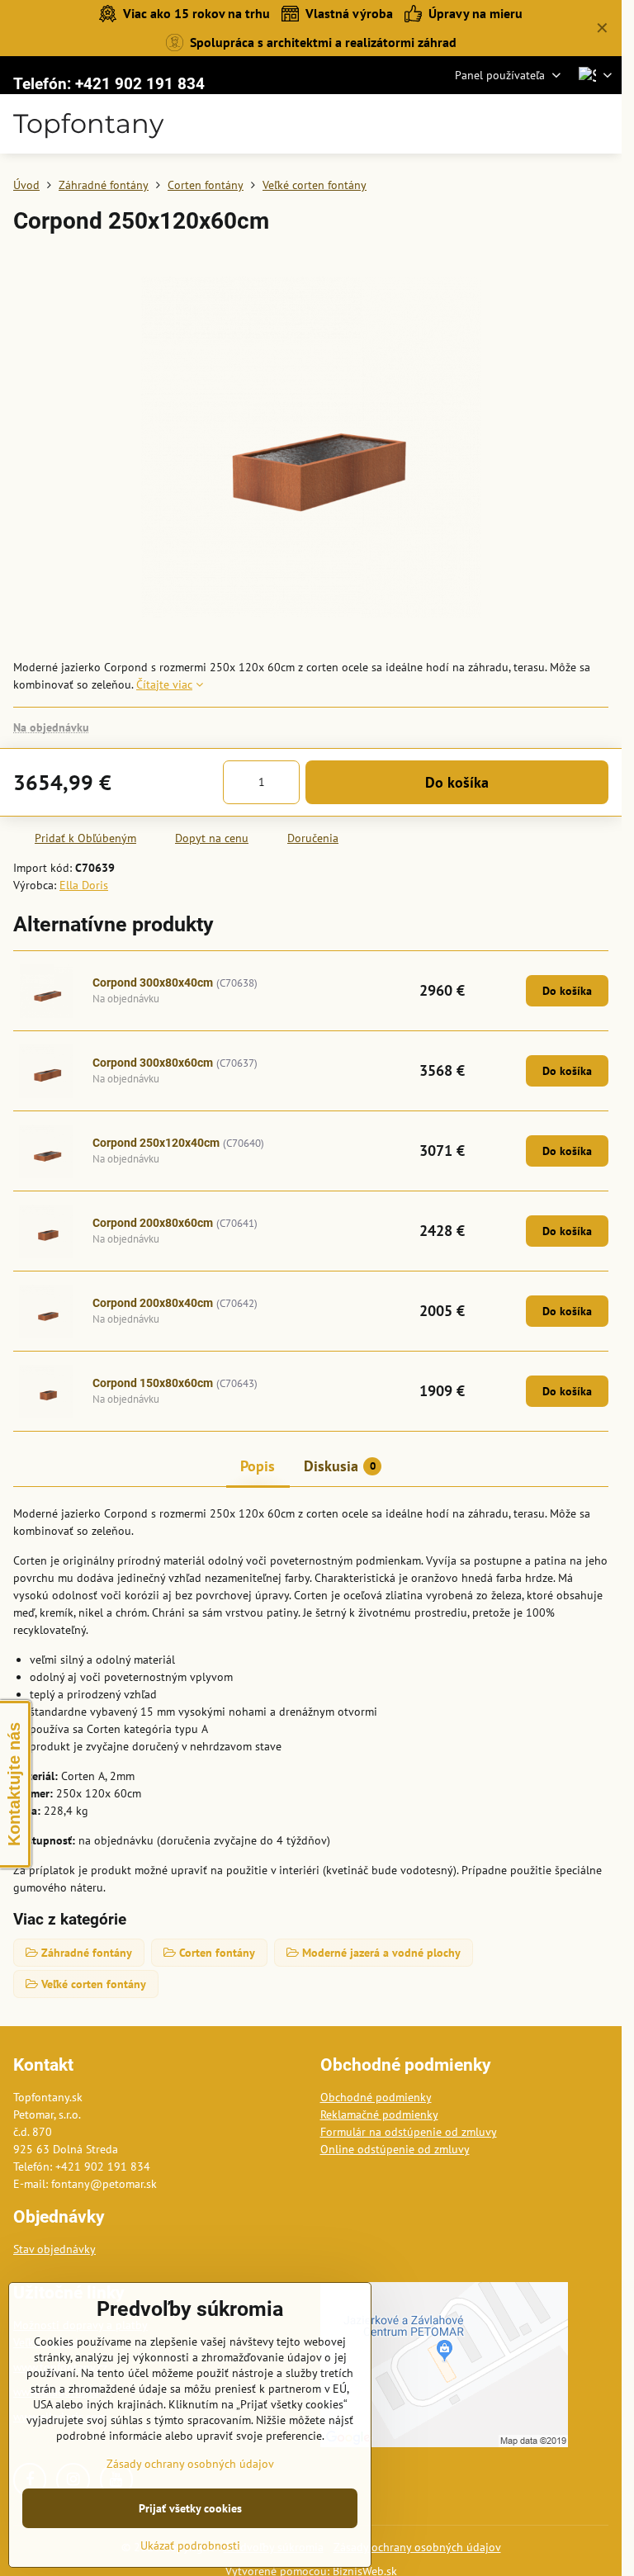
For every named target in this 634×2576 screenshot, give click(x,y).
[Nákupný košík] (562, 124)
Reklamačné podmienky (379, 2114)
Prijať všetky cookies (190, 2508)
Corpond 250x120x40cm (156, 1143)
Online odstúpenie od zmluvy (395, 2149)
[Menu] (602, 124)
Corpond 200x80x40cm (153, 1303)
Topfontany (88, 124)
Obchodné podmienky (376, 2097)
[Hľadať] (523, 124)
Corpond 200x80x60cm (153, 1223)
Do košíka (457, 782)
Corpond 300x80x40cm (153, 983)
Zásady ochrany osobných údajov (417, 2547)
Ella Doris (84, 885)
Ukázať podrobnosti (190, 2545)
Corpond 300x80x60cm (153, 1063)
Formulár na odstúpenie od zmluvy (409, 2132)
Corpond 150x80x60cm (153, 1383)
